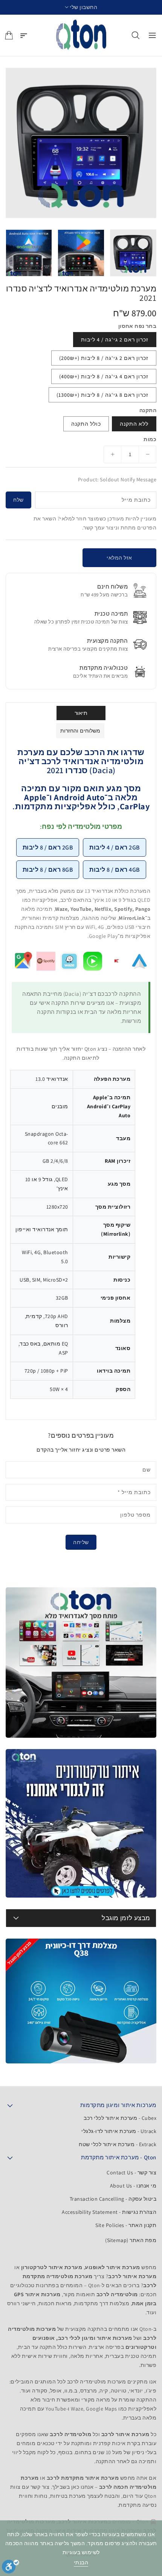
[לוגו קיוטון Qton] (81, 35)
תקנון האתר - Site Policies (126, 2225)
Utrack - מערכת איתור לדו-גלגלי (119, 2131)
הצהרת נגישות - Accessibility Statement (109, 2212)
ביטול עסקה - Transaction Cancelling (113, 2199)
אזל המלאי (119, 558)
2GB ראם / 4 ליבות (115, 847)
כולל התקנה (86, 424)
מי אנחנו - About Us (133, 2186)
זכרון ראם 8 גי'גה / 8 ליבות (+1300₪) (102, 395)
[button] (81, 7)
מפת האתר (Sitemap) (131, 2240)
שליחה (81, 1542)
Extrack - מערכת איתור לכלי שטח (118, 2144)
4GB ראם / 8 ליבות (115, 870)
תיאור (81, 713)
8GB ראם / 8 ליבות (48, 870)
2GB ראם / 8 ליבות (48, 847)
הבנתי (81, 2562)
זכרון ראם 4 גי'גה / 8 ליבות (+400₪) (104, 376)
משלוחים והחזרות (80, 731)
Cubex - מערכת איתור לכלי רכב (120, 2118)
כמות (150, 439)
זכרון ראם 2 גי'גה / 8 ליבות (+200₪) (104, 358)
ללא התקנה (134, 424)
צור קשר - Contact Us (131, 2172)
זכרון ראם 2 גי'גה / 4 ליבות (115, 340)
